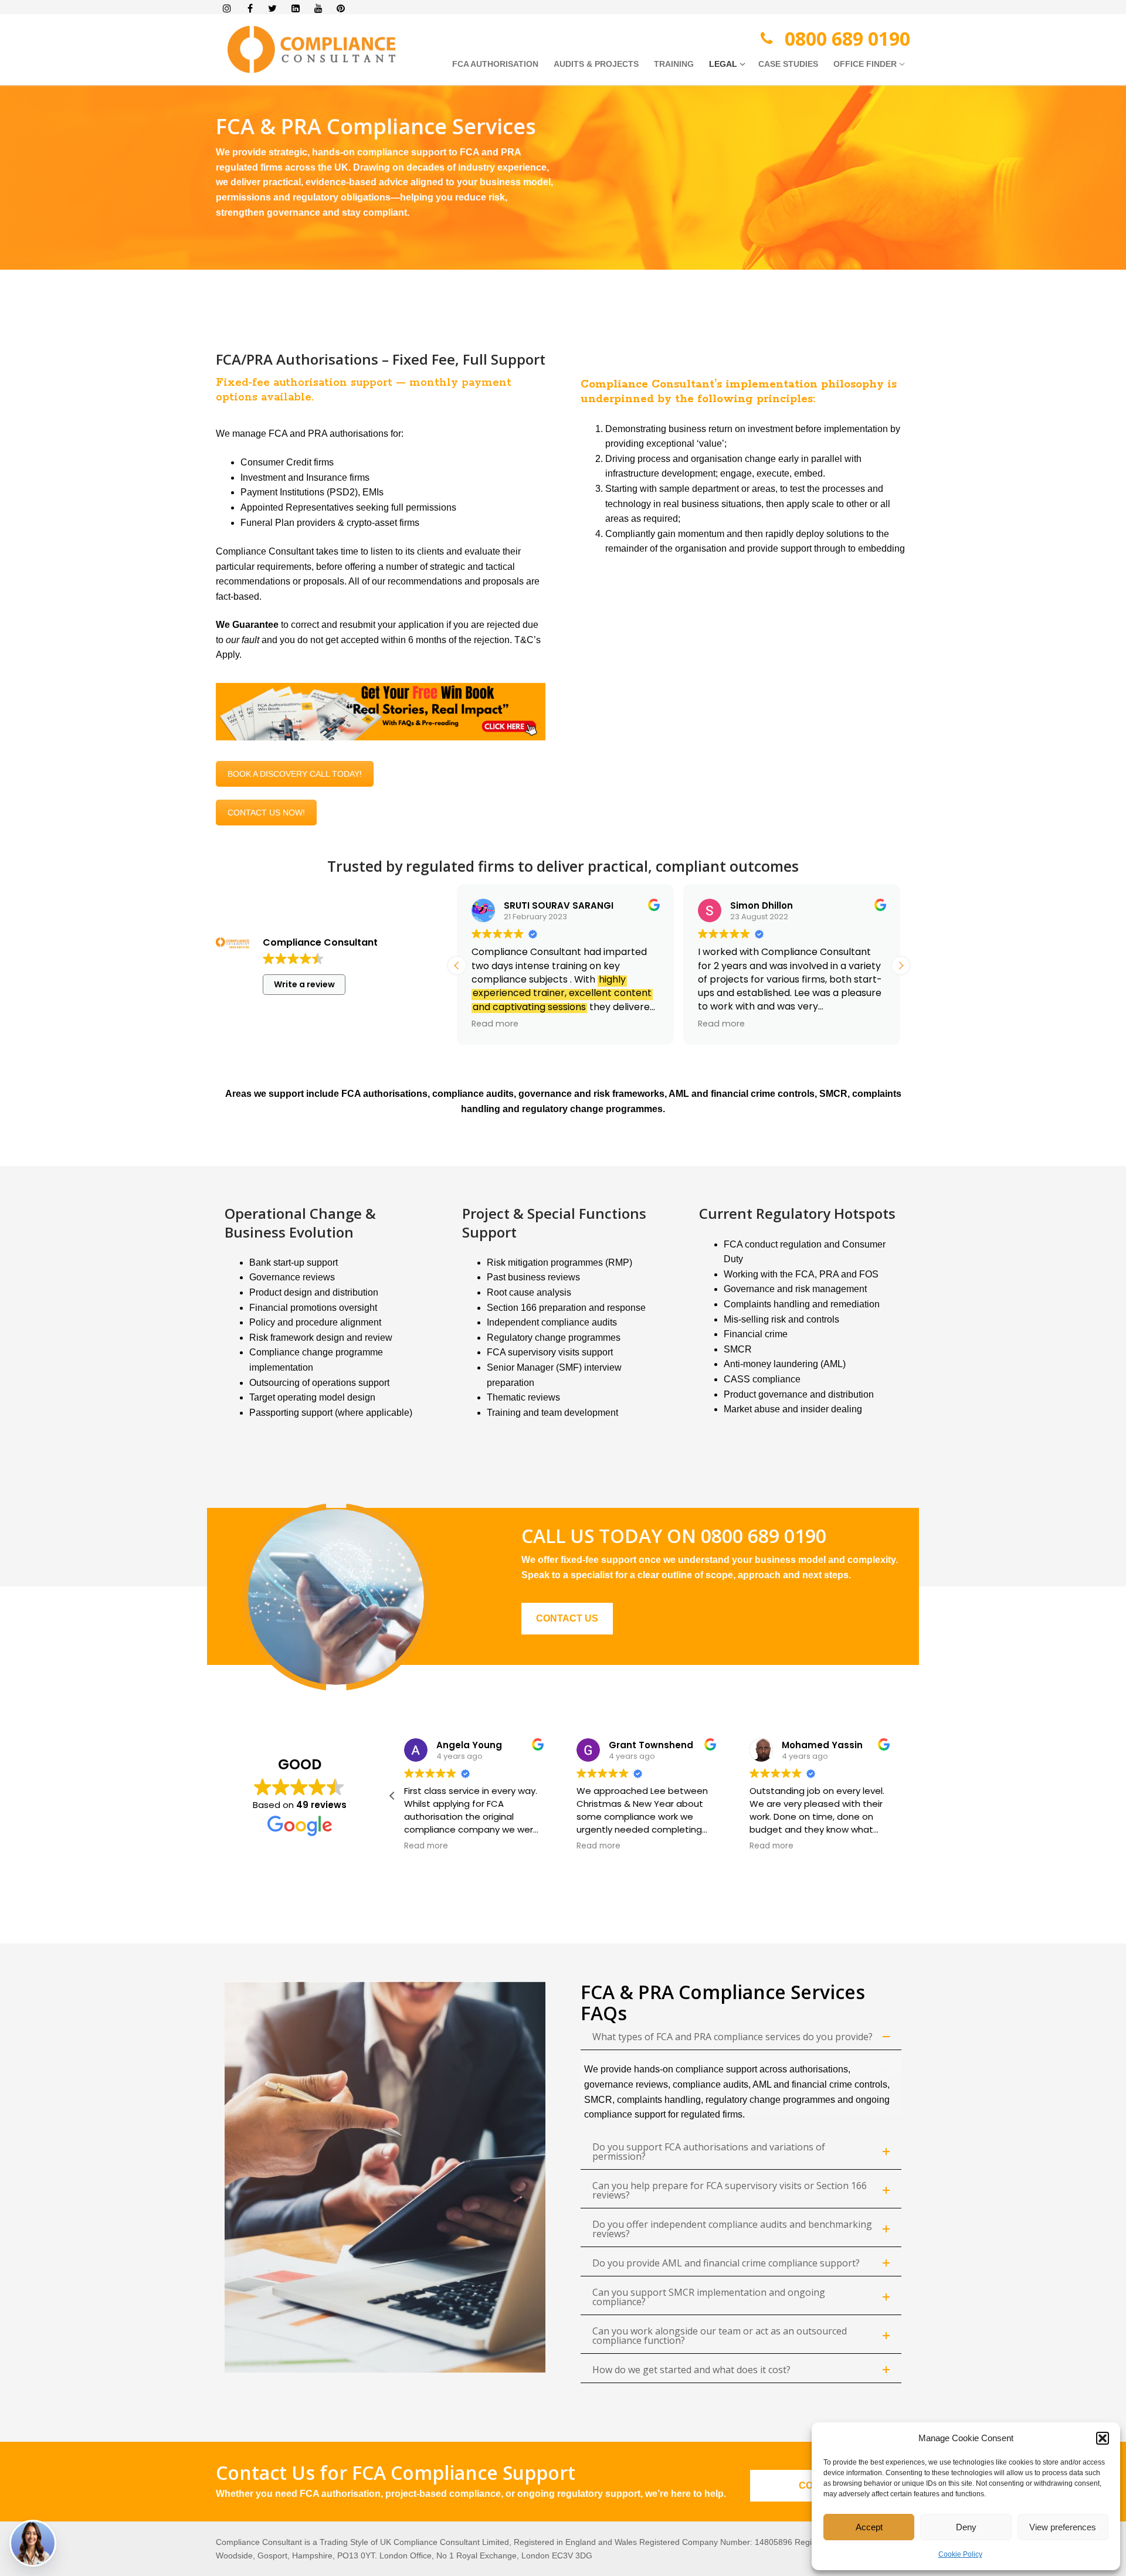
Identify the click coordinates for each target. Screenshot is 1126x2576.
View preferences (1063, 2527)
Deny (966, 2527)
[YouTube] (318, 9)
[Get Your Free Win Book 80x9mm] (381, 712)
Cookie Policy (960, 2554)
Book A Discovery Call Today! (295, 774)
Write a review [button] (304, 984)
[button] (1103, 2438)
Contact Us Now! (266, 813)
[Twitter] (273, 9)
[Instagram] (227, 9)
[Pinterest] (341, 9)
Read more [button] (495, 1024)
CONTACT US (567, 1618)
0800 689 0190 (847, 38)
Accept (869, 2527)
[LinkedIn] (295, 9)
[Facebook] (250, 9)
